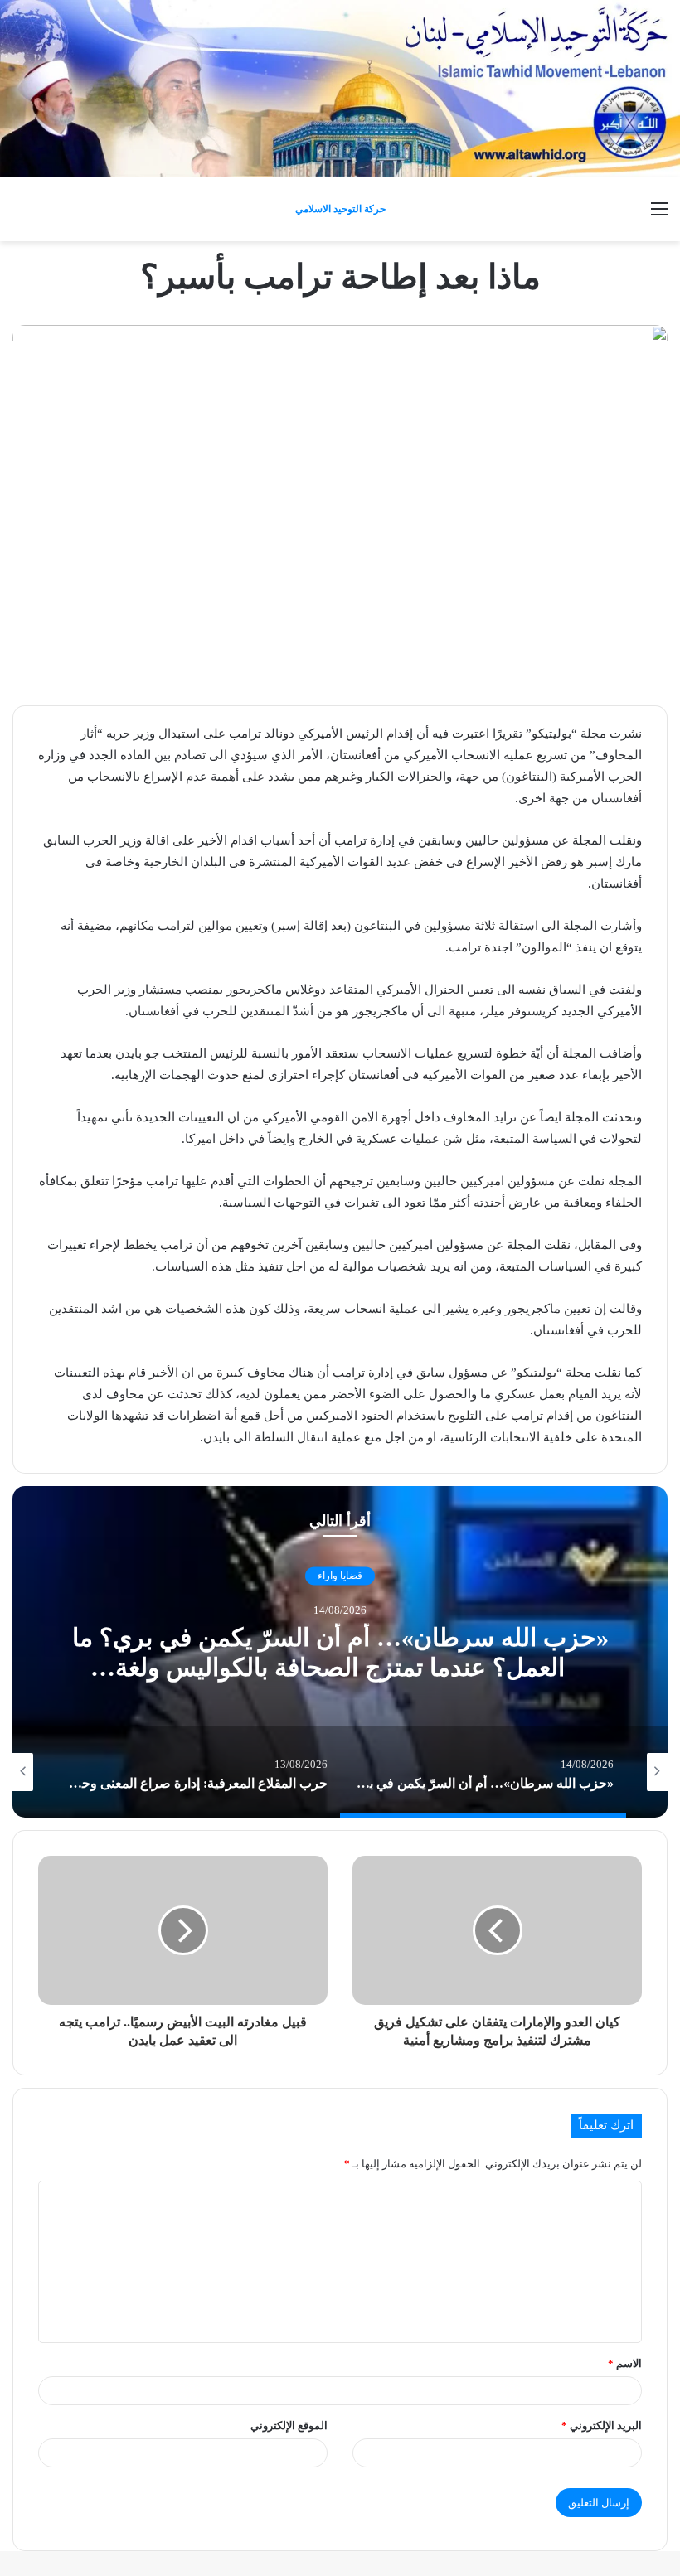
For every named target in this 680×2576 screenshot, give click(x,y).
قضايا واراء (340, 1576)
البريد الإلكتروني (602, 2426)
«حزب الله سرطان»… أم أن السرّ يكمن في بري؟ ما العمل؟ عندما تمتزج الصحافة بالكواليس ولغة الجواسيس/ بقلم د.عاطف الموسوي (340, 1667)
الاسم (625, 2363)
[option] (340, 1652)
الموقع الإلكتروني (289, 2426)
